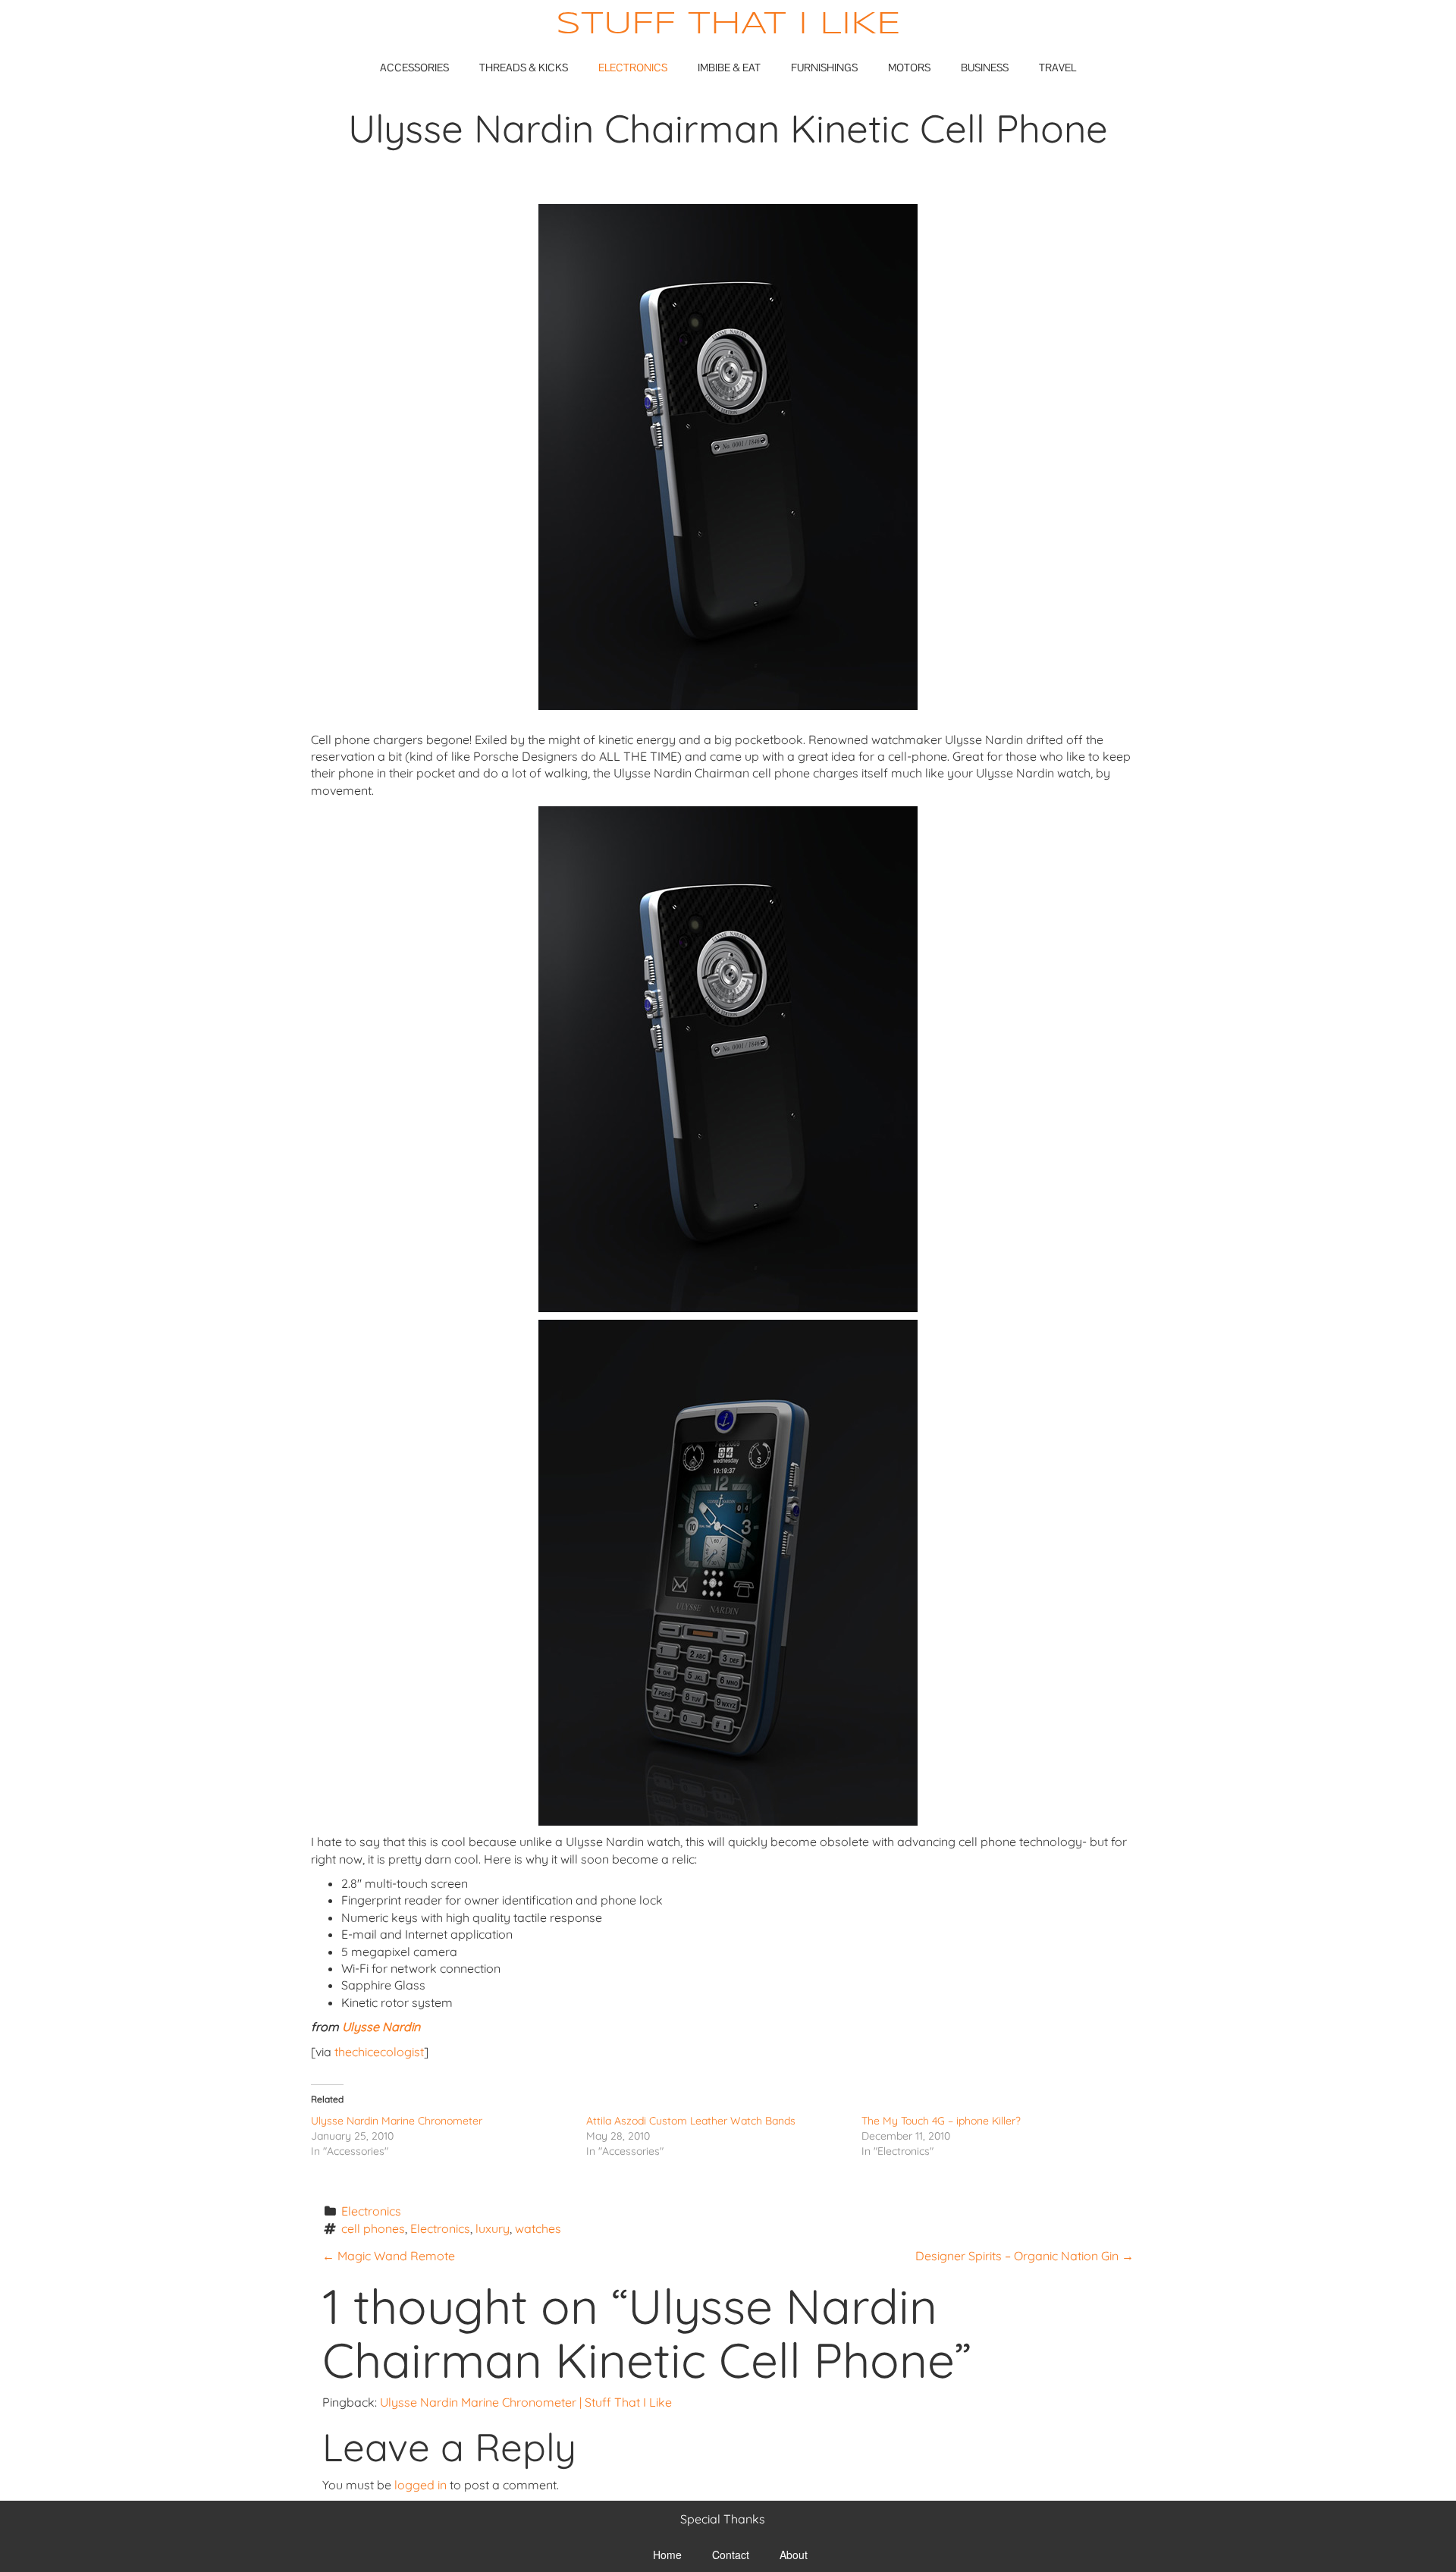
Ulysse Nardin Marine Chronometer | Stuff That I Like (526, 2402)
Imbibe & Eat (729, 68)
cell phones (373, 2228)
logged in (420, 2485)
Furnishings (824, 68)
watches (538, 2228)
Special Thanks (723, 2519)
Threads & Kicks (524, 68)
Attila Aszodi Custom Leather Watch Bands (691, 2121)
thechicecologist (379, 2052)
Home (667, 2555)
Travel (1057, 68)
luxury (493, 2228)
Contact (731, 2555)
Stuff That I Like (728, 25)
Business (985, 68)
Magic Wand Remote (389, 2256)
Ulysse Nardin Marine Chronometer (397, 2121)
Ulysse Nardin (381, 2027)
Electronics (633, 68)
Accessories (414, 68)
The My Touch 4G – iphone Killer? (941, 2121)
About (794, 2555)
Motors (909, 68)
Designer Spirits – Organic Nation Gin (1025, 2256)
